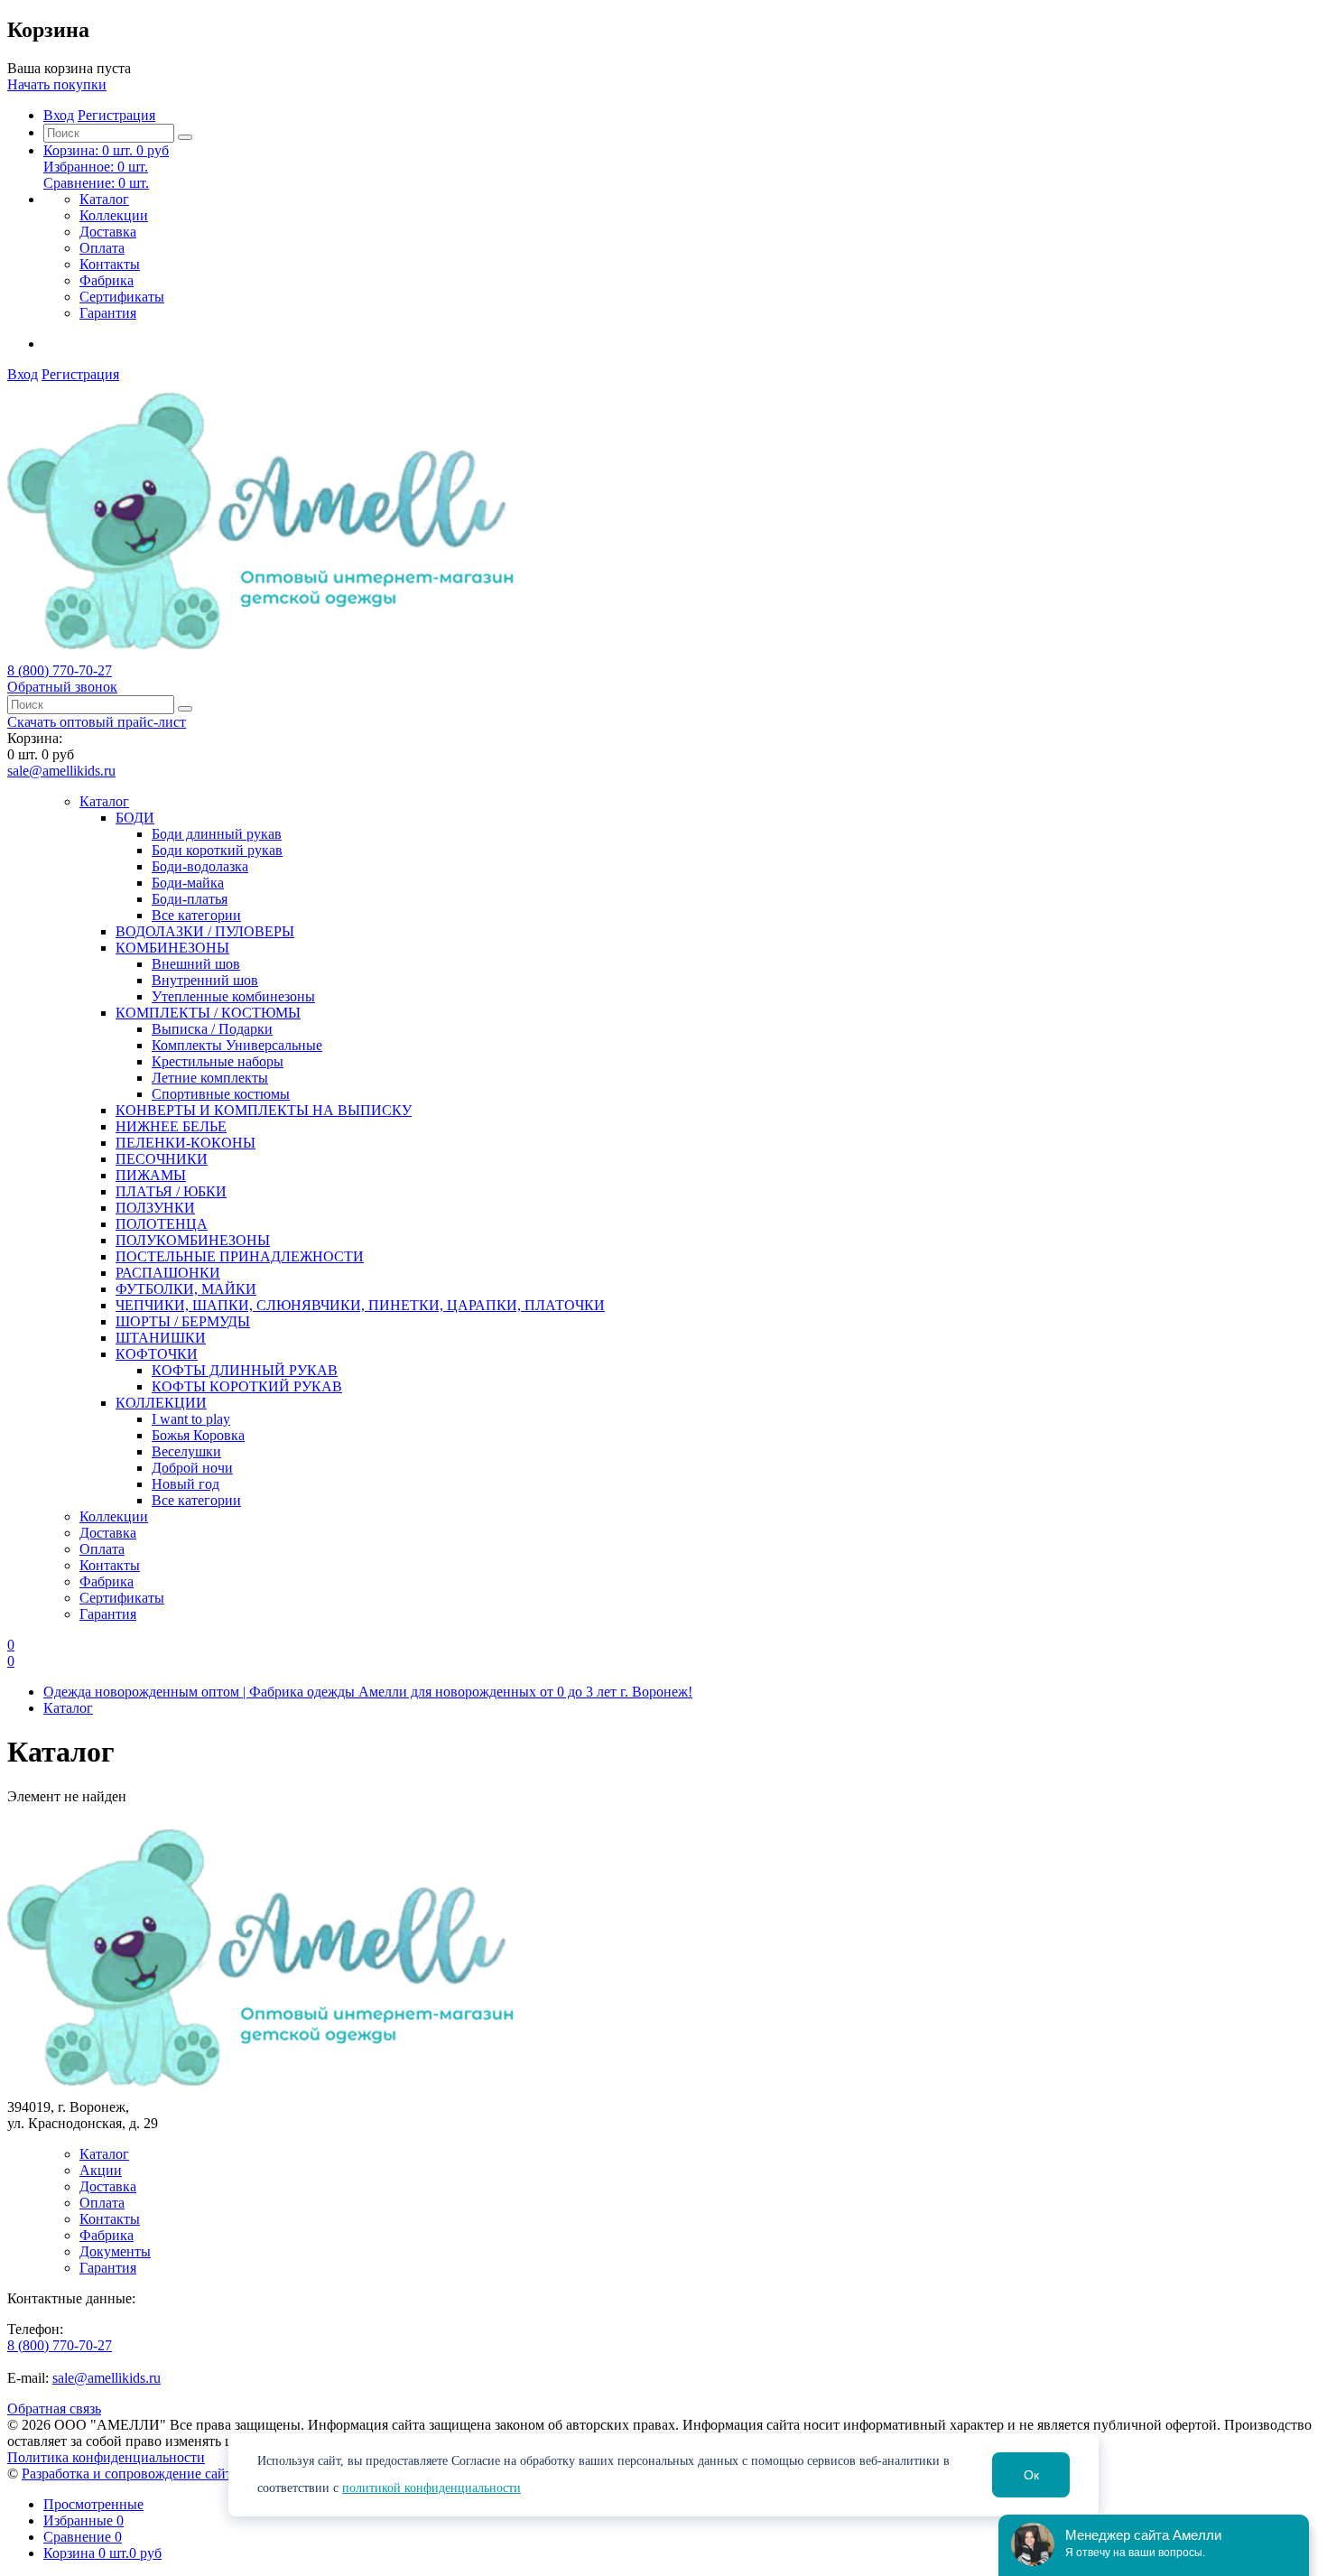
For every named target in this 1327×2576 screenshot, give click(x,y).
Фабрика (107, 280)
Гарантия (108, 313)
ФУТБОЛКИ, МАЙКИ (186, 1289)
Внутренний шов (205, 980)
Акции (101, 2170)
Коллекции (114, 215)
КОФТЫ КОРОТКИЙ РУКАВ (247, 1386)
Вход (59, 115)
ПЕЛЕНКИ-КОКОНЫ (186, 1143)
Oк (1031, 2475)
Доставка (108, 232)
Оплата (102, 248)
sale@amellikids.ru (61, 771)
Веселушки (186, 1451)
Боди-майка (188, 883)
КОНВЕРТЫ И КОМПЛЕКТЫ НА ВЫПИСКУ (264, 1110)
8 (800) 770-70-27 (60, 670)
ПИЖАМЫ (151, 1175)
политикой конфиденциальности (432, 2488)
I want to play (191, 1419)
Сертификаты (122, 297)
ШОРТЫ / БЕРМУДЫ (183, 1321)
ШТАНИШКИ (161, 1338)
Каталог (104, 199)
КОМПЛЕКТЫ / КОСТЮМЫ (208, 1013)
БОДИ (135, 818)
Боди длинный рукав (217, 834)
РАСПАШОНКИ (168, 1273)
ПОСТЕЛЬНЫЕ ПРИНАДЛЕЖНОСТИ (240, 1256)
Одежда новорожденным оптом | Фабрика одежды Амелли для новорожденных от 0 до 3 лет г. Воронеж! (368, 1692)
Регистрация (116, 115)
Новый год (186, 1484)
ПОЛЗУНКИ (155, 1208)
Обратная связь (54, 2409)
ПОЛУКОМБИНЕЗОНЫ (193, 1240)
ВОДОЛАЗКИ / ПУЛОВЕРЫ (205, 931)
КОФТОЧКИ (157, 1354)
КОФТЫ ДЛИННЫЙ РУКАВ (245, 1370)
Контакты (110, 264)
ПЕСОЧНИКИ (162, 1159)
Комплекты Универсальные (237, 1045)
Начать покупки (57, 84)
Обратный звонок (62, 687)
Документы (115, 2251)
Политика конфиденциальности (106, 2457)
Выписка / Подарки (212, 1029)
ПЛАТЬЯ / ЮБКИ (171, 1191)
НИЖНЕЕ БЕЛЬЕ (171, 1126)
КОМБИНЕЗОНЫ (172, 948)
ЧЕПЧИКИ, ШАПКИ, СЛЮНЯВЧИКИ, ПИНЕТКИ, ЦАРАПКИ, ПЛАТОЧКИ (360, 1305)
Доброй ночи (192, 1468)
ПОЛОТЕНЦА (162, 1224)
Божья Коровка (198, 1435)
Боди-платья (190, 899)
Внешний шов (196, 964)
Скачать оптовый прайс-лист (97, 722)
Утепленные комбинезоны (233, 996)
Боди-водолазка (200, 866)
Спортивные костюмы (221, 1094)
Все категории (196, 915)
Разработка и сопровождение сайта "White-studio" (175, 2474)
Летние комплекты (210, 1078)
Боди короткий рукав (217, 850)
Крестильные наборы (218, 1061)
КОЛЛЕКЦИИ (161, 1403)
